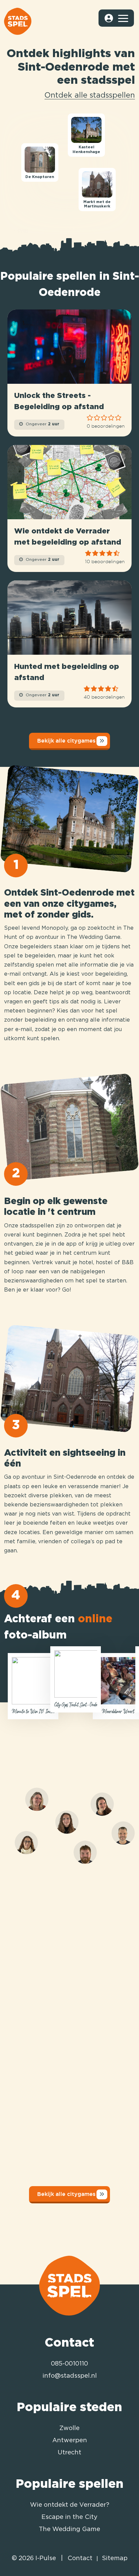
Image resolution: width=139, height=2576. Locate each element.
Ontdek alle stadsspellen (90, 96)
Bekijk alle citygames (66, 741)
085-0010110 (69, 2364)
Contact (80, 2558)
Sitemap (115, 2558)
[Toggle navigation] (123, 18)
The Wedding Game (69, 2529)
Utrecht (69, 2453)
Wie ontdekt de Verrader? (70, 2505)
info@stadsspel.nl (70, 2376)
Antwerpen (70, 2441)
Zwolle (69, 2428)
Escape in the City (69, 2517)
